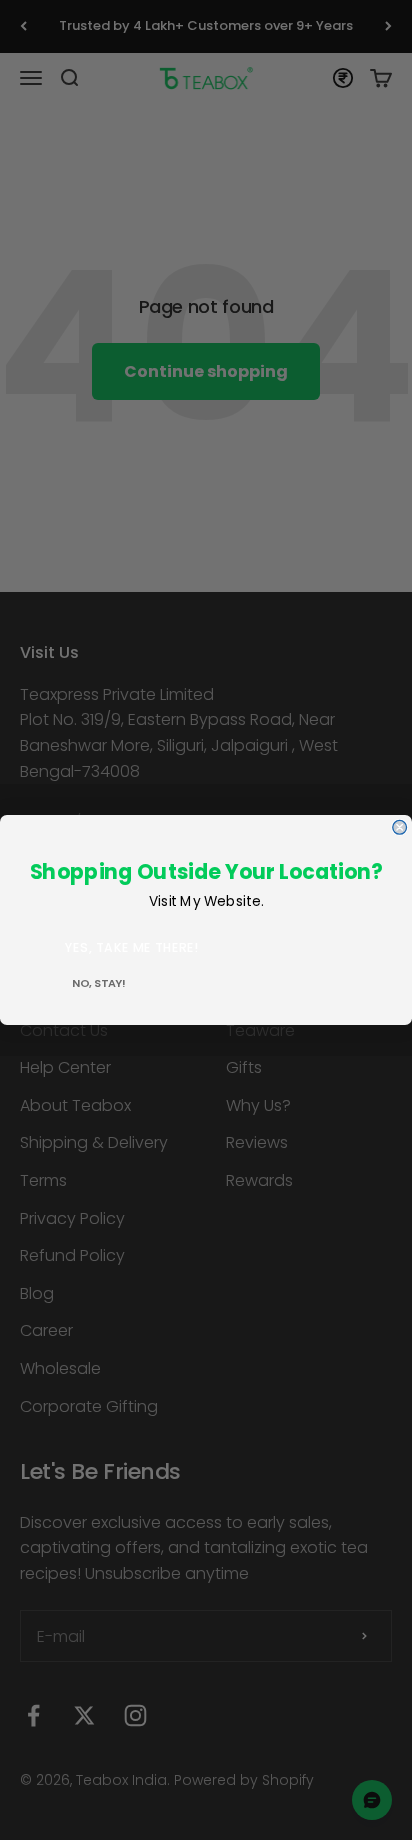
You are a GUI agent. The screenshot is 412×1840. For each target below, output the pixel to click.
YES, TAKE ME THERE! (132, 947)
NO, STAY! (99, 984)
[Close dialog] (400, 827)
